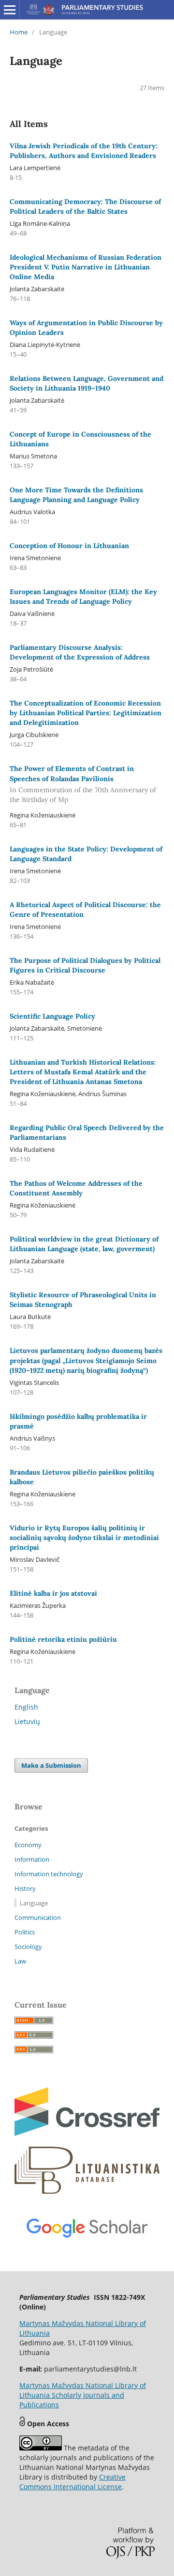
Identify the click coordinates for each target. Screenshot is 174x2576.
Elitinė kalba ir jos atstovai (53, 1593)
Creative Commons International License (72, 2482)
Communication (38, 1917)
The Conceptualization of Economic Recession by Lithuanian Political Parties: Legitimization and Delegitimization (86, 713)
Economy (28, 1845)
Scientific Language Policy (52, 1016)
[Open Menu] (10, 10)
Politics (25, 1932)
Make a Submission (51, 1765)
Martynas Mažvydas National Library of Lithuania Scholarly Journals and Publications (83, 2395)
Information (32, 1859)
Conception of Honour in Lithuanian (69, 546)
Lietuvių (27, 1721)
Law (20, 1961)
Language (34, 1903)
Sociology (28, 1947)
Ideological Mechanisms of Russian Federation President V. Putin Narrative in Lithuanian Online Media (86, 267)
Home (19, 32)
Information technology (49, 1874)
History (25, 1888)
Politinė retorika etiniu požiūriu (63, 1639)
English (26, 1707)
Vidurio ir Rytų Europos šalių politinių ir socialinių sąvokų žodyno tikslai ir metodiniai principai (84, 1538)
